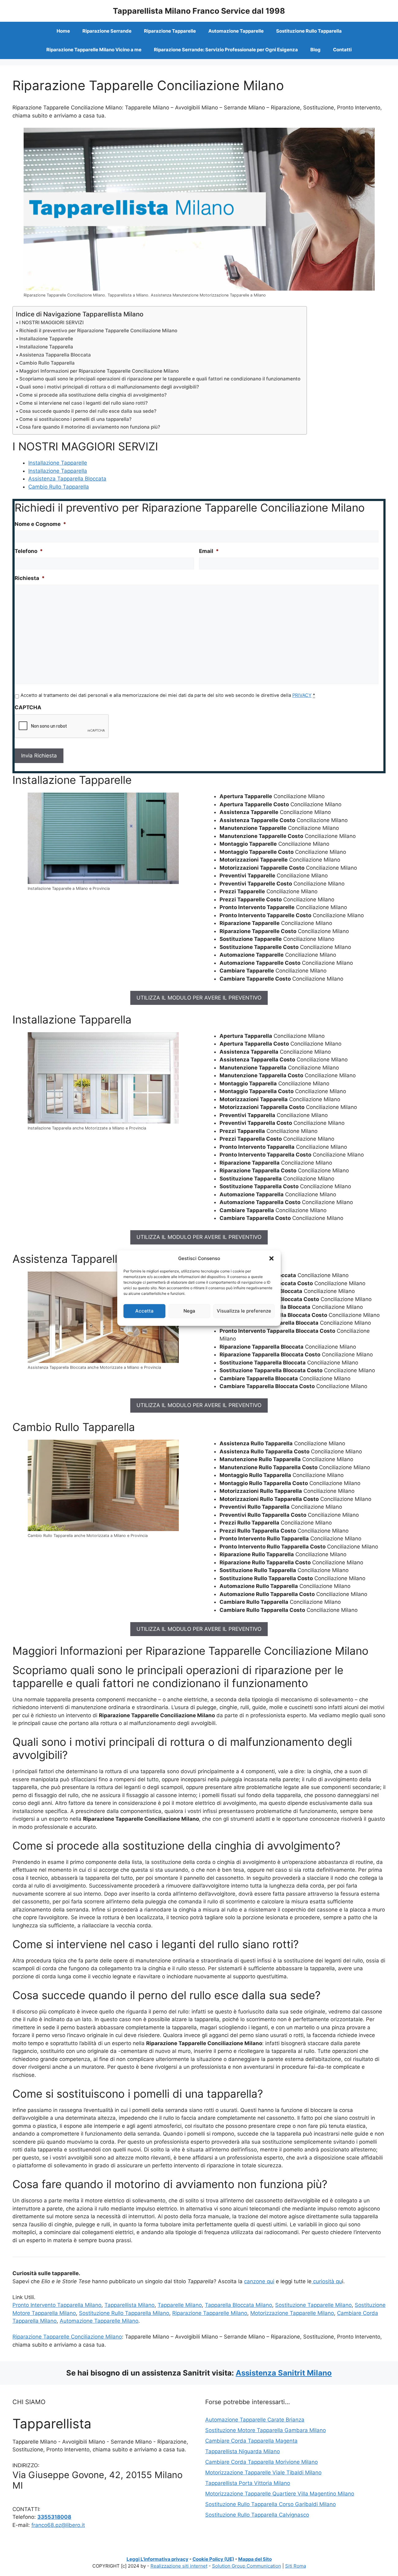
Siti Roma (296, 2566)
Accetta (144, 1311)
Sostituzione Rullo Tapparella (309, 31)
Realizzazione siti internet (179, 2566)
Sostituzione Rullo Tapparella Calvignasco (257, 2515)
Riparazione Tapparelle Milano (210, 2313)
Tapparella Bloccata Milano (238, 2305)
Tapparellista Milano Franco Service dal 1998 (199, 11)
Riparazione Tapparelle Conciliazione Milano (67, 2337)
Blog (315, 50)
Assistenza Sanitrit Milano (284, 2373)
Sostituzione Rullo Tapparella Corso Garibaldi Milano (271, 2504)
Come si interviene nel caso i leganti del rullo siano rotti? (83, 403)
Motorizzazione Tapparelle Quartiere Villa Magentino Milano (280, 2494)
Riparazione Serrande (107, 31)
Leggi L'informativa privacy (157, 2559)
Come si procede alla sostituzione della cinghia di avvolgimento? (93, 395)
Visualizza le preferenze (244, 1311)
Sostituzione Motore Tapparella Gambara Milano (266, 2430)
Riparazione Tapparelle (170, 31)
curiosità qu (327, 2281)
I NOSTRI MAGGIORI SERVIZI (51, 322)
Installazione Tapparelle (46, 339)
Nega (189, 1311)
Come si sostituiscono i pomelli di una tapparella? (75, 419)
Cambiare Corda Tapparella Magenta (251, 2441)
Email (209, 551)
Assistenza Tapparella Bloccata (55, 355)
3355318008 (54, 2517)
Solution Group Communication (247, 2566)
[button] (271, 1258)
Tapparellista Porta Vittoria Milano (248, 2483)
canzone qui (259, 2281)
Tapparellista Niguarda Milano (243, 2451)
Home (63, 31)
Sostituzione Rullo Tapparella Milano (124, 2313)
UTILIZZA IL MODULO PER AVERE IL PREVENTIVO (199, 998)
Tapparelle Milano (180, 2305)
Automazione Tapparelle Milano (99, 2321)
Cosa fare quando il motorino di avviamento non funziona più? (90, 427)
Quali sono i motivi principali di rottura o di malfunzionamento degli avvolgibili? (109, 387)
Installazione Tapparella (46, 347)
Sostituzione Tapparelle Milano (313, 2305)
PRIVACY (302, 695)
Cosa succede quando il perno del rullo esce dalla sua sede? (88, 411)
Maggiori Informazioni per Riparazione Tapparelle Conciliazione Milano (99, 371)
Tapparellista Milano (130, 2305)
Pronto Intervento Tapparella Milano (57, 2305)
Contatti (342, 50)
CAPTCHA (28, 707)
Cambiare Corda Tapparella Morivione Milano (261, 2462)
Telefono (29, 551)
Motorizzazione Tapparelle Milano (292, 2313)
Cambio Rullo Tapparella (47, 363)
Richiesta (30, 578)
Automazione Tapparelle (236, 31)
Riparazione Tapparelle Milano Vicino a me (94, 50)
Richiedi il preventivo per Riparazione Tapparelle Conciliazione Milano (98, 331)
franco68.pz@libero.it (58, 2525)
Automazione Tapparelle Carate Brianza (255, 2420)
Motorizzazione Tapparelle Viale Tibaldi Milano (263, 2472)
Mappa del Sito (255, 2559)
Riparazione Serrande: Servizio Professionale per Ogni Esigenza (226, 50)
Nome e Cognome (40, 524)
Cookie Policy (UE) (213, 2559)
